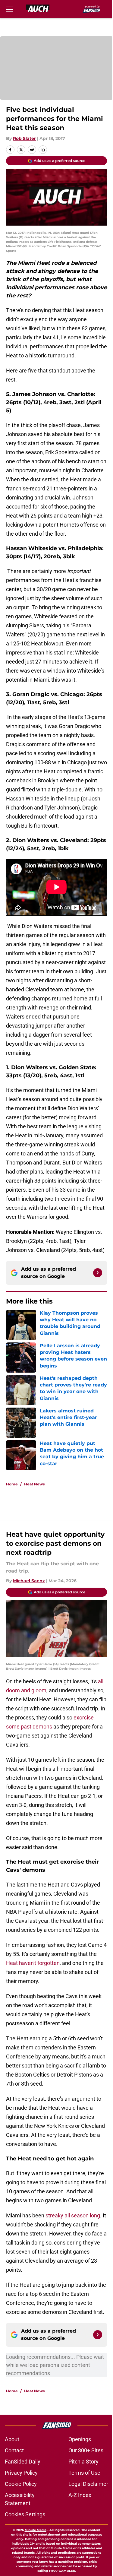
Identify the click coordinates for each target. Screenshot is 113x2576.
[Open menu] (10, 9)
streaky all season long (73, 2215)
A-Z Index (80, 2495)
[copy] (43, 150)
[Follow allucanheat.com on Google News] (98, 1273)
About (12, 2439)
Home (12, 1484)
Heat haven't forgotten (33, 1963)
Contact (14, 2450)
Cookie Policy (21, 2484)
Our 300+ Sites (86, 2450)
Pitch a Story (83, 2462)
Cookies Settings (25, 2514)
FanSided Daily (23, 2462)
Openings (80, 2439)
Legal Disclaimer (88, 2484)
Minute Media (36, 2530)
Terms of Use (84, 2473)
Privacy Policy (21, 2473)
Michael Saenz (29, 1581)
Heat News (34, 1484)
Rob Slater (24, 138)
